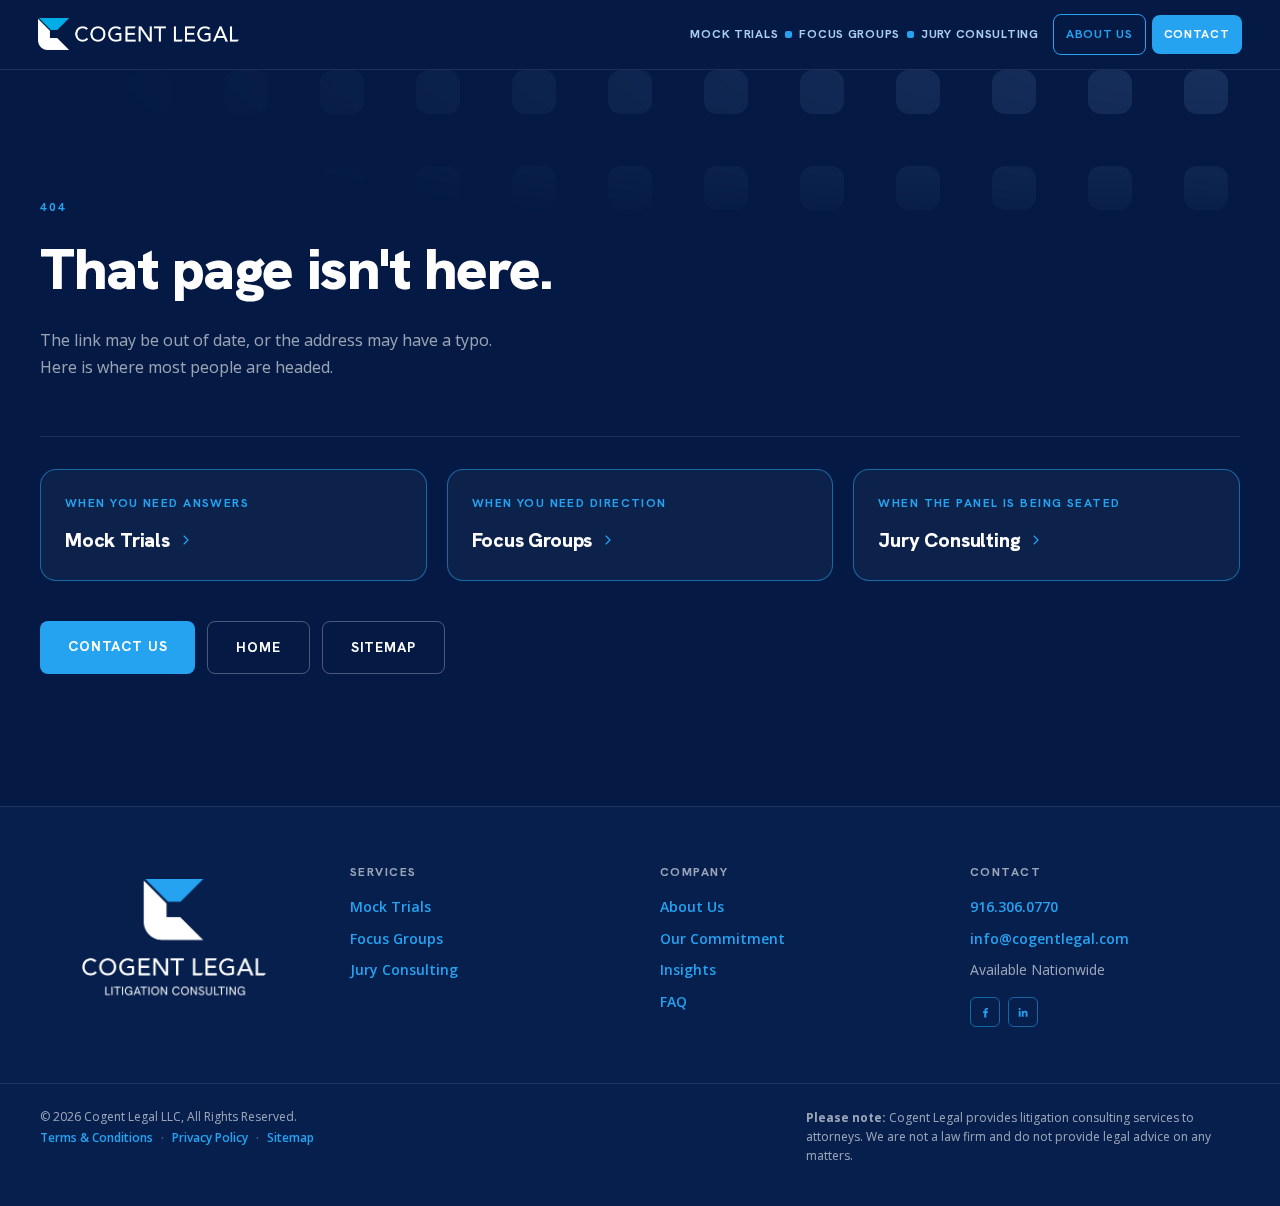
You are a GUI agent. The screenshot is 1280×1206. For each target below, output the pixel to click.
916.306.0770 (1014, 906)
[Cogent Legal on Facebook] (985, 1012)
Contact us (117, 646)
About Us (1099, 34)
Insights (688, 969)
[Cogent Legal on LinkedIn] (1023, 1012)
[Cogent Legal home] (138, 34)
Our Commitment (722, 938)
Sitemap (383, 647)
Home (258, 647)
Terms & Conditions (96, 1137)
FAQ (673, 1001)
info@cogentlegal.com (1049, 938)
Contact (1197, 34)
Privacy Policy (210, 1137)
